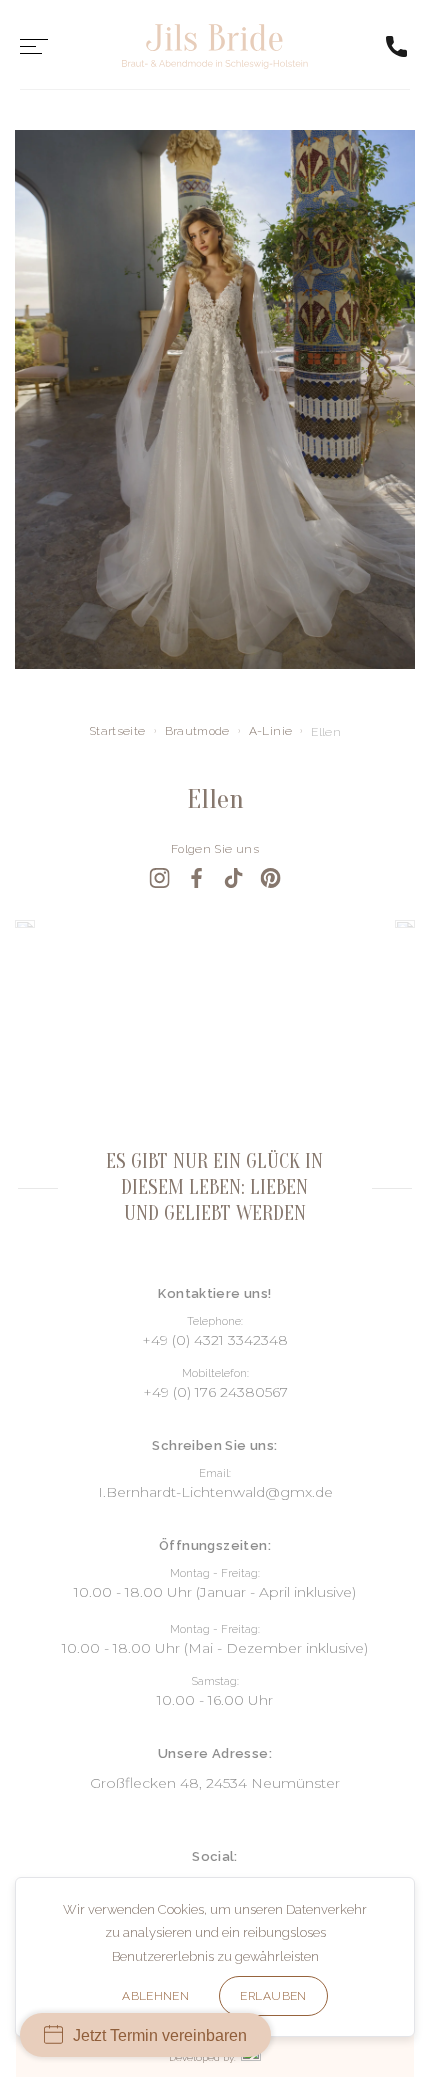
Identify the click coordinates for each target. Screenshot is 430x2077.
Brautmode (197, 731)
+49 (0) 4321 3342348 (215, 1340)
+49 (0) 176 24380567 (215, 1392)
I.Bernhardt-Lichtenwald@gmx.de (215, 1492)
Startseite (117, 731)
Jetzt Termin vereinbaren (160, 2035)
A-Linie (271, 731)
